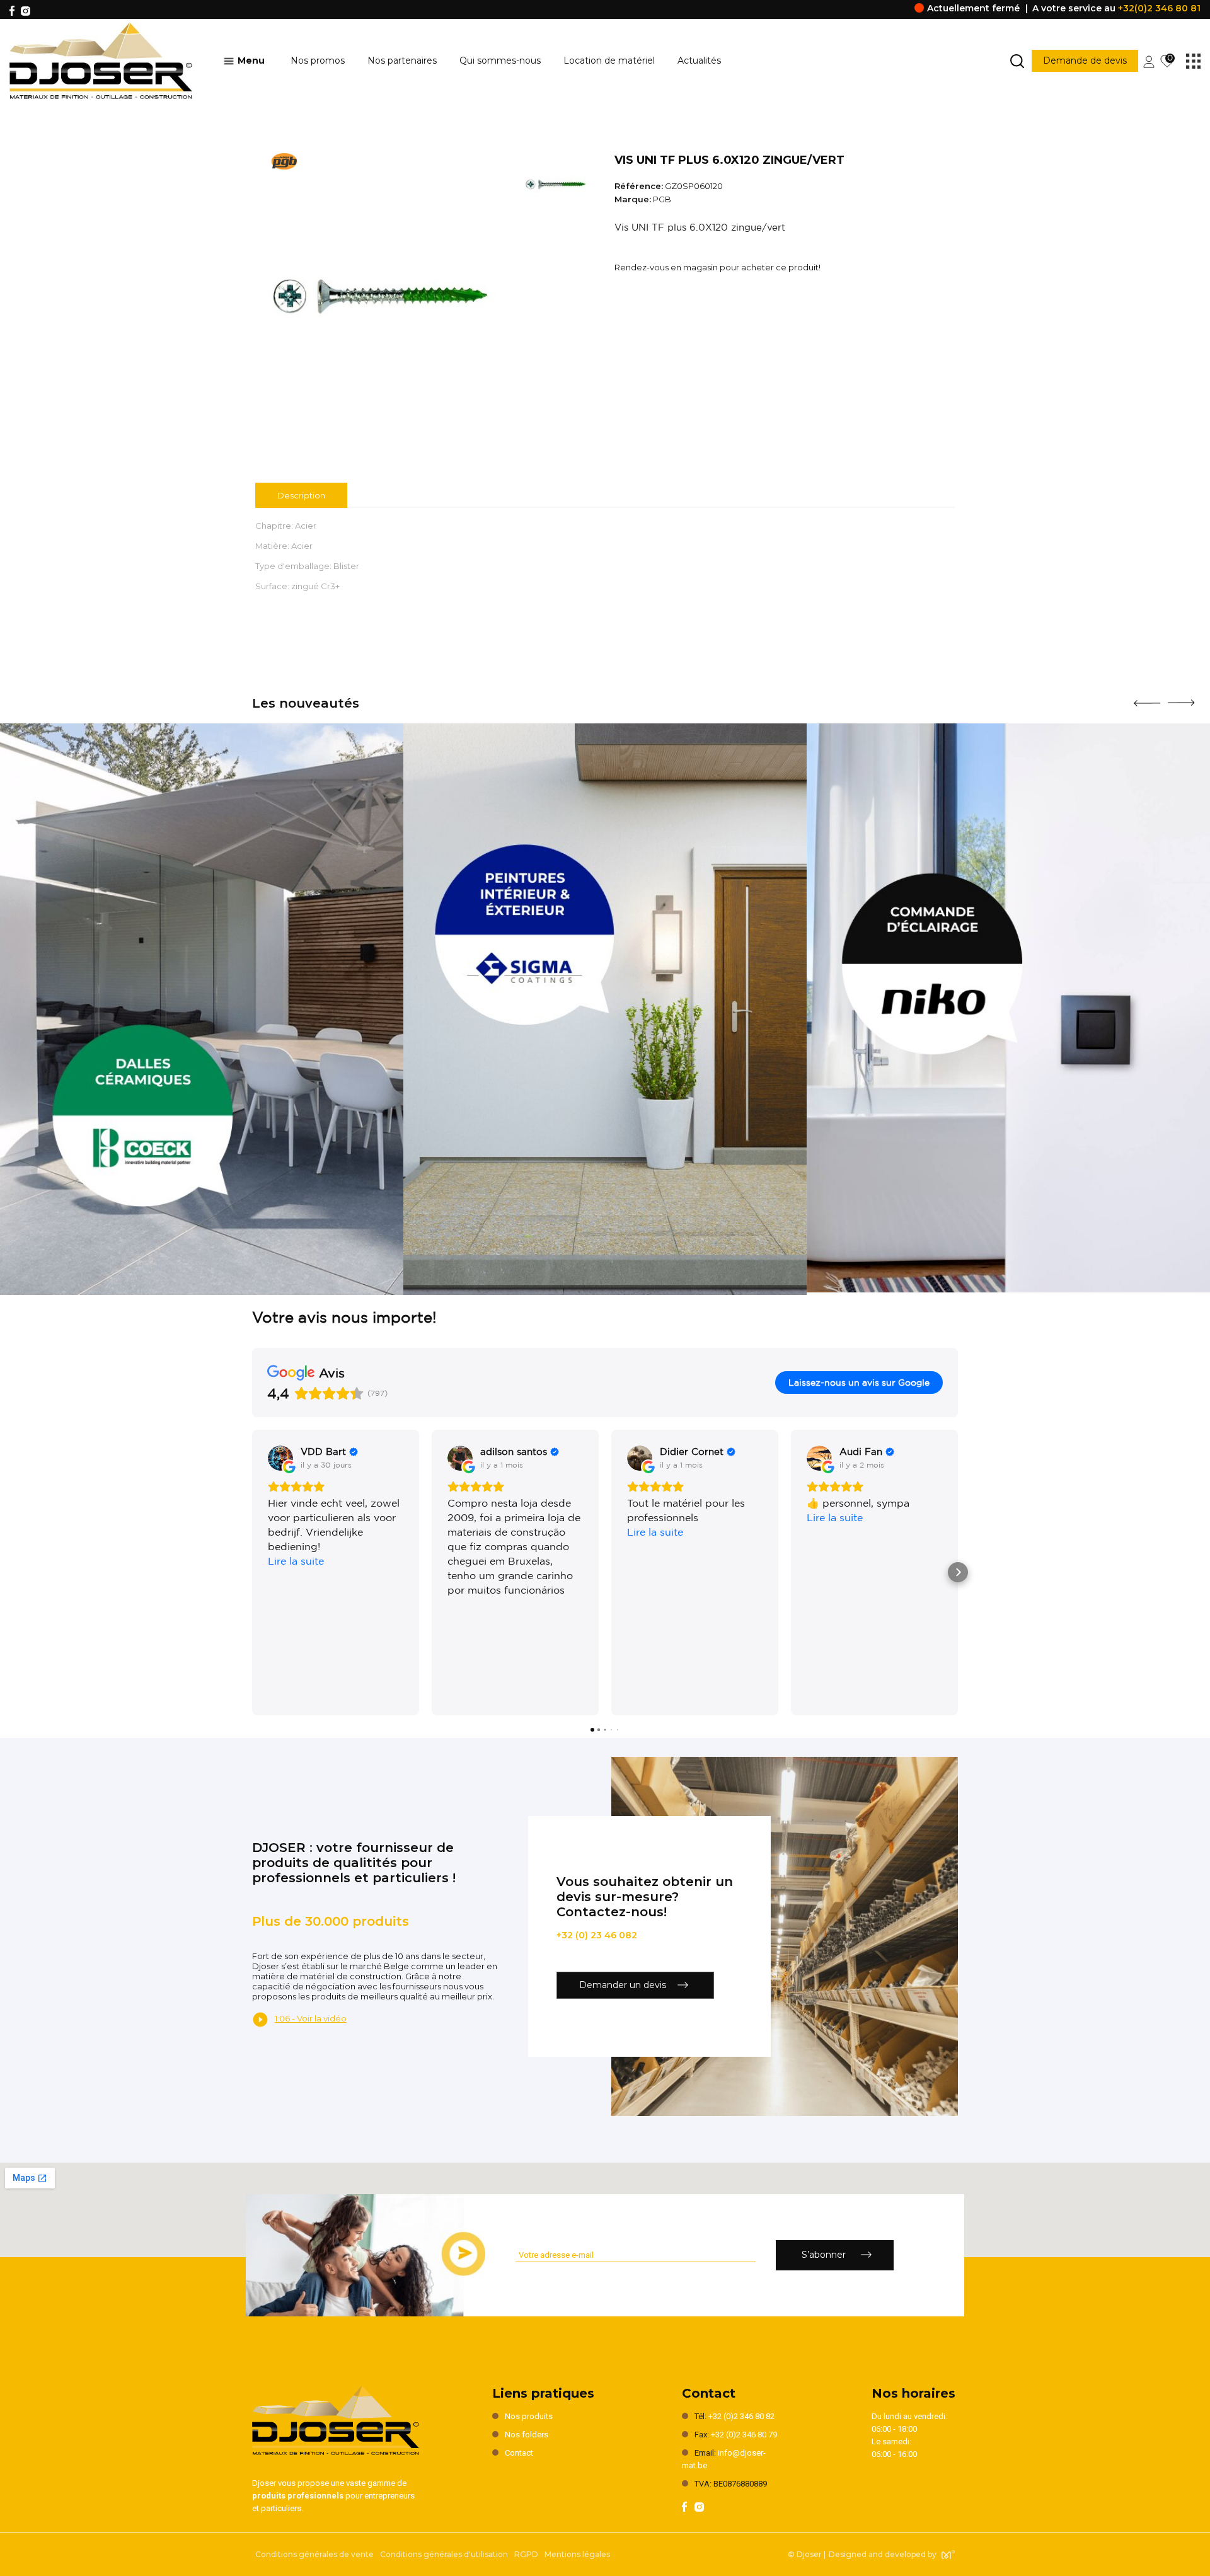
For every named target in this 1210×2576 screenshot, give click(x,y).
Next (1181, 698)
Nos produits (529, 2416)
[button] (252, 1572)
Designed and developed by (883, 2554)
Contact (519, 2453)
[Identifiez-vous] (1149, 60)
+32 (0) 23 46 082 (597, 1935)
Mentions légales (577, 2554)
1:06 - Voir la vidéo (311, 2018)
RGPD (526, 2554)
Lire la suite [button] (296, 1561)
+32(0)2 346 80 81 (1159, 8)
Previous (1147, 698)
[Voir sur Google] (280, 1458)
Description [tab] (301, 495)
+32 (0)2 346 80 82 (741, 2416)
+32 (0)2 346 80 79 (744, 2435)
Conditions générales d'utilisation (444, 2554)
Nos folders (527, 2435)
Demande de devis (1085, 60)
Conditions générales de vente (314, 2554)
